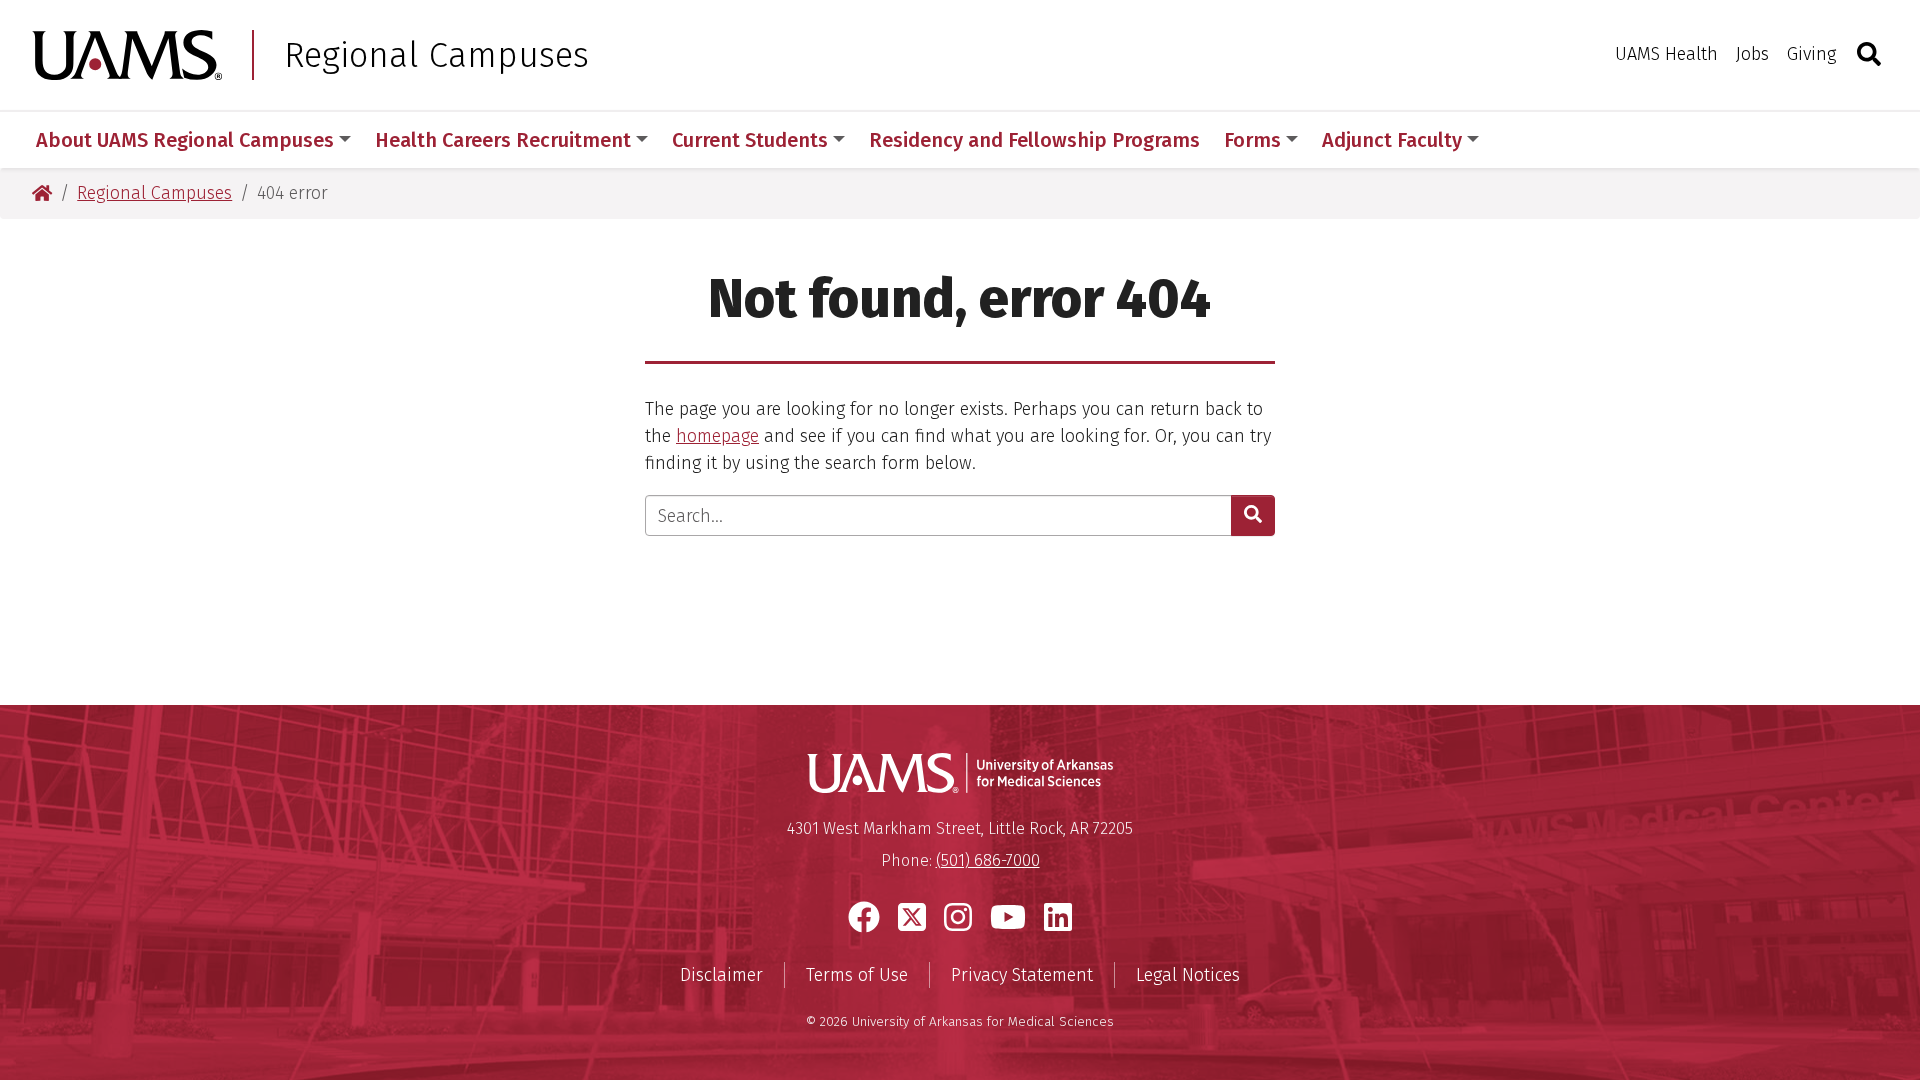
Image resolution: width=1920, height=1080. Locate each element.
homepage (717, 436)
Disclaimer (721, 975)
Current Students (750, 140)
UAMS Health (1666, 54)
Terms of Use (857, 975)
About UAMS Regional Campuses (185, 140)
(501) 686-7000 (988, 860)
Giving (1811, 54)
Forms (1252, 140)
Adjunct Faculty (1392, 140)
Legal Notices (1188, 975)
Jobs (1752, 54)
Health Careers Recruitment (503, 140)
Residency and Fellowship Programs (1034, 140)
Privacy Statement (1022, 975)
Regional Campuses (436, 55)
